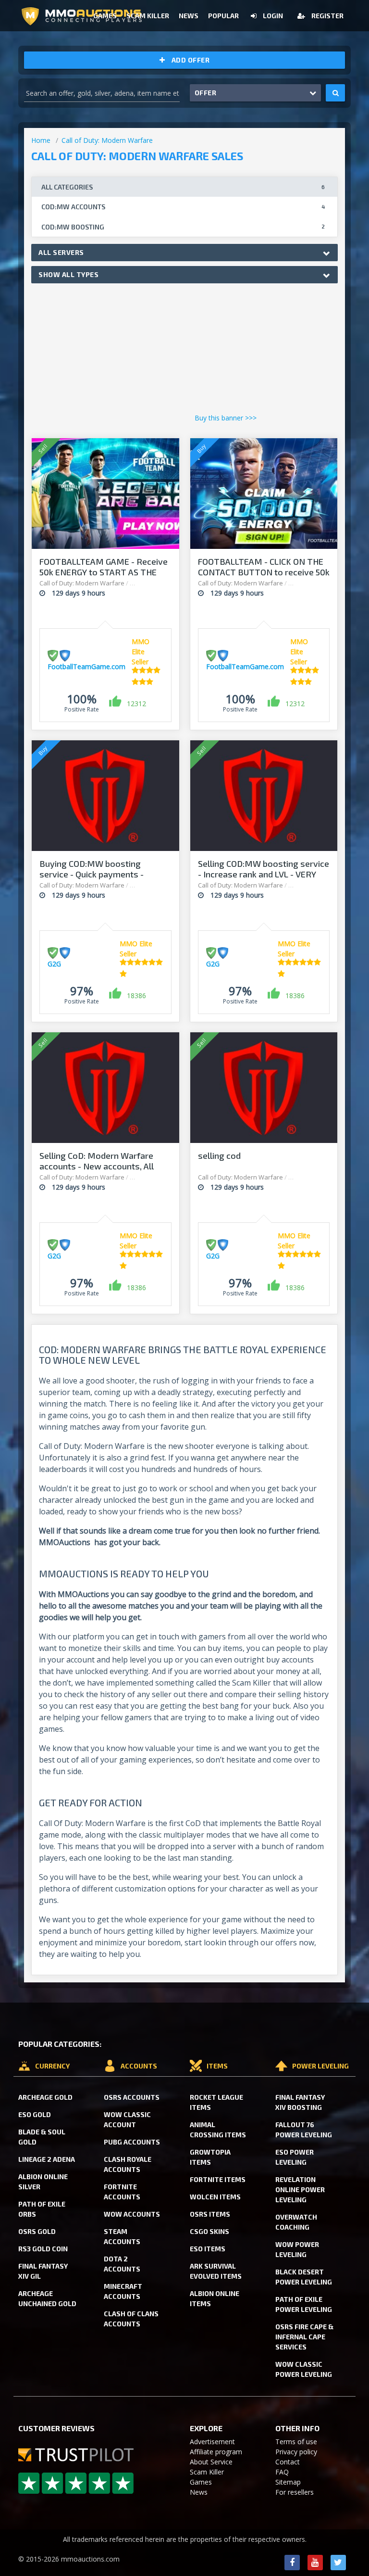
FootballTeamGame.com (86, 666)
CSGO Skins (209, 2231)
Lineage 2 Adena (47, 2159)
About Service (211, 2462)
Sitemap (288, 2482)
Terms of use (296, 2442)
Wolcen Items (215, 2197)
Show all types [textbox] (68, 274)
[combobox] (184, 253)
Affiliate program (216, 2452)
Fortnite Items (218, 2179)
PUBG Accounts (132, 2142)
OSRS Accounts (132, 2097)
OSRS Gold (37, 2231)
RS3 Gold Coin (43, 2249)
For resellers (295, 2492)
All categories (183, 187)
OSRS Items (210, 2214)
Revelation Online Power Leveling (300, 2189)
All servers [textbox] (61, 252)
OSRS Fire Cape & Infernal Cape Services (304, 2337)
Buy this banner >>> (226, 418)
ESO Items (208, 2249)
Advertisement (212, 2442)
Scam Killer (207, 2472)
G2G (54, 964)
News (199, 2492)
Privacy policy (296, 2452)
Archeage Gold (45, 2097)
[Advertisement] (184, 351)
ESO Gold (35, 2114)
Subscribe (261, 52)
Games (201, 2482)
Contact (288, 2462)
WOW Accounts (132, 2214)
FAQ (282, 2472)
